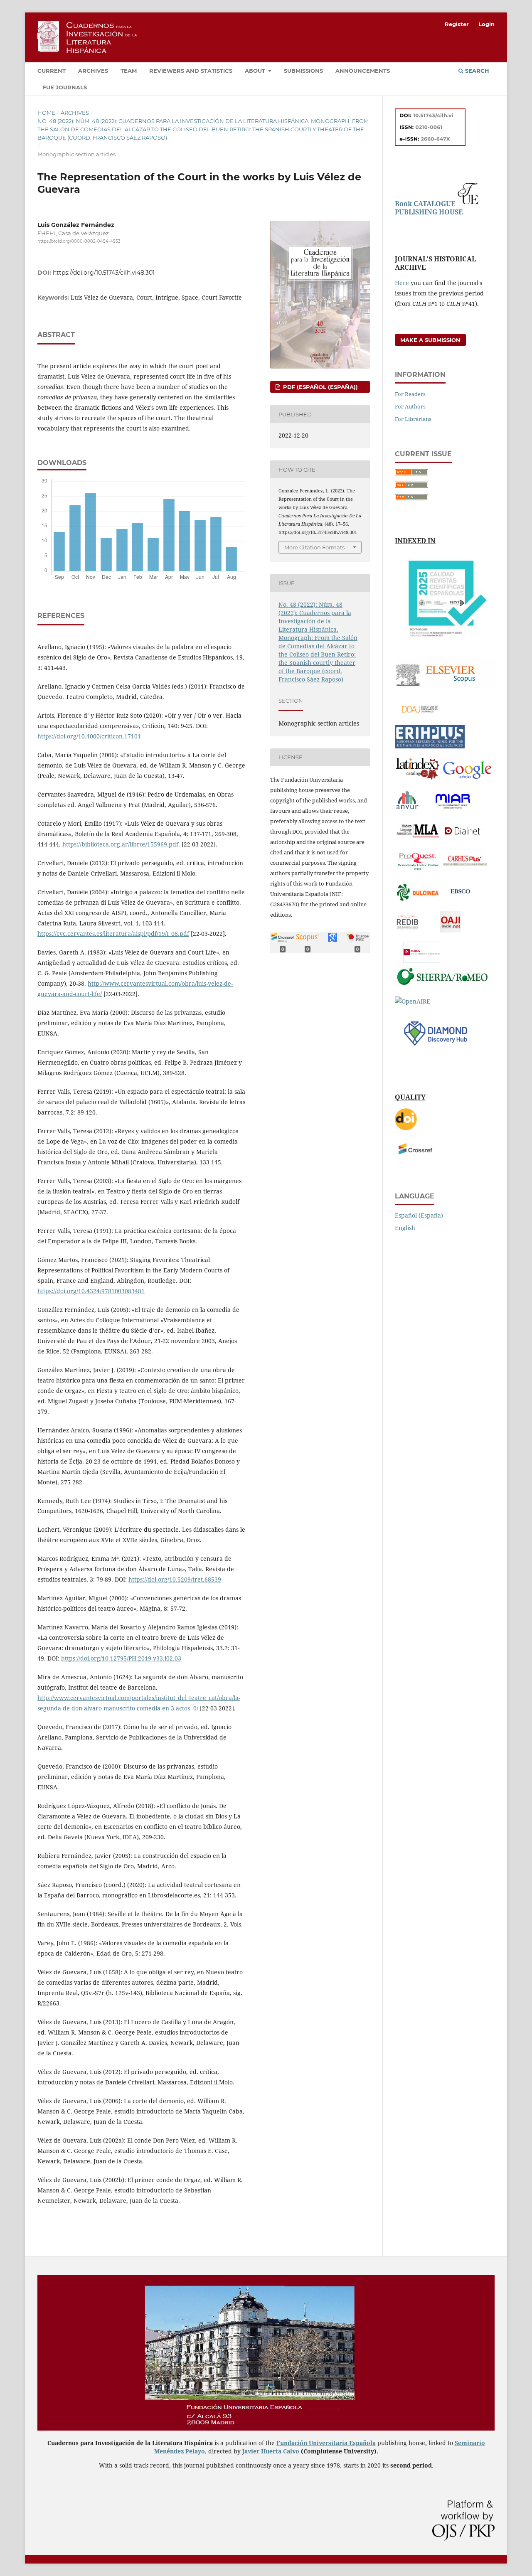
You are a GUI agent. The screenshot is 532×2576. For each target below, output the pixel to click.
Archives (93, 71)
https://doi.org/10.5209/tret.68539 (175, 1579)
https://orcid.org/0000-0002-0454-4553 (79, 241)
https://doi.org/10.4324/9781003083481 (91, 1291)
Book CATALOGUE (426, 204)
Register (457, 24)
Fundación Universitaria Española (326, 2443)
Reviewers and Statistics (191, 71)
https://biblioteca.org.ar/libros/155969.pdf (120, 844)
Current (52, 71)
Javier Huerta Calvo (271, 2451)
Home (46, 113)
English (405, 1228)
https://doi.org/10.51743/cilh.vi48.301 (104, 273)
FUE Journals (65, 87)
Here (402, 283)
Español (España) (419, 1215)
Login (486, 24)
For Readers (410, 394)
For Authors (410, 406)
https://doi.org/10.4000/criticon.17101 (89, 736)
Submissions (303, 71)
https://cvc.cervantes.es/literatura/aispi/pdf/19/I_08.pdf (113, 934)
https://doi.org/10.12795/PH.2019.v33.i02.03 (121, 1658)
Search (476, 71)
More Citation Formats (314, 547)
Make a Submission (430, 340)
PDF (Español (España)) (320, 387)
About (256, 71)
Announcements (363, 71)
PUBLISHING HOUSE (429, 212)
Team (129, 71)
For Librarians (413, 419)
